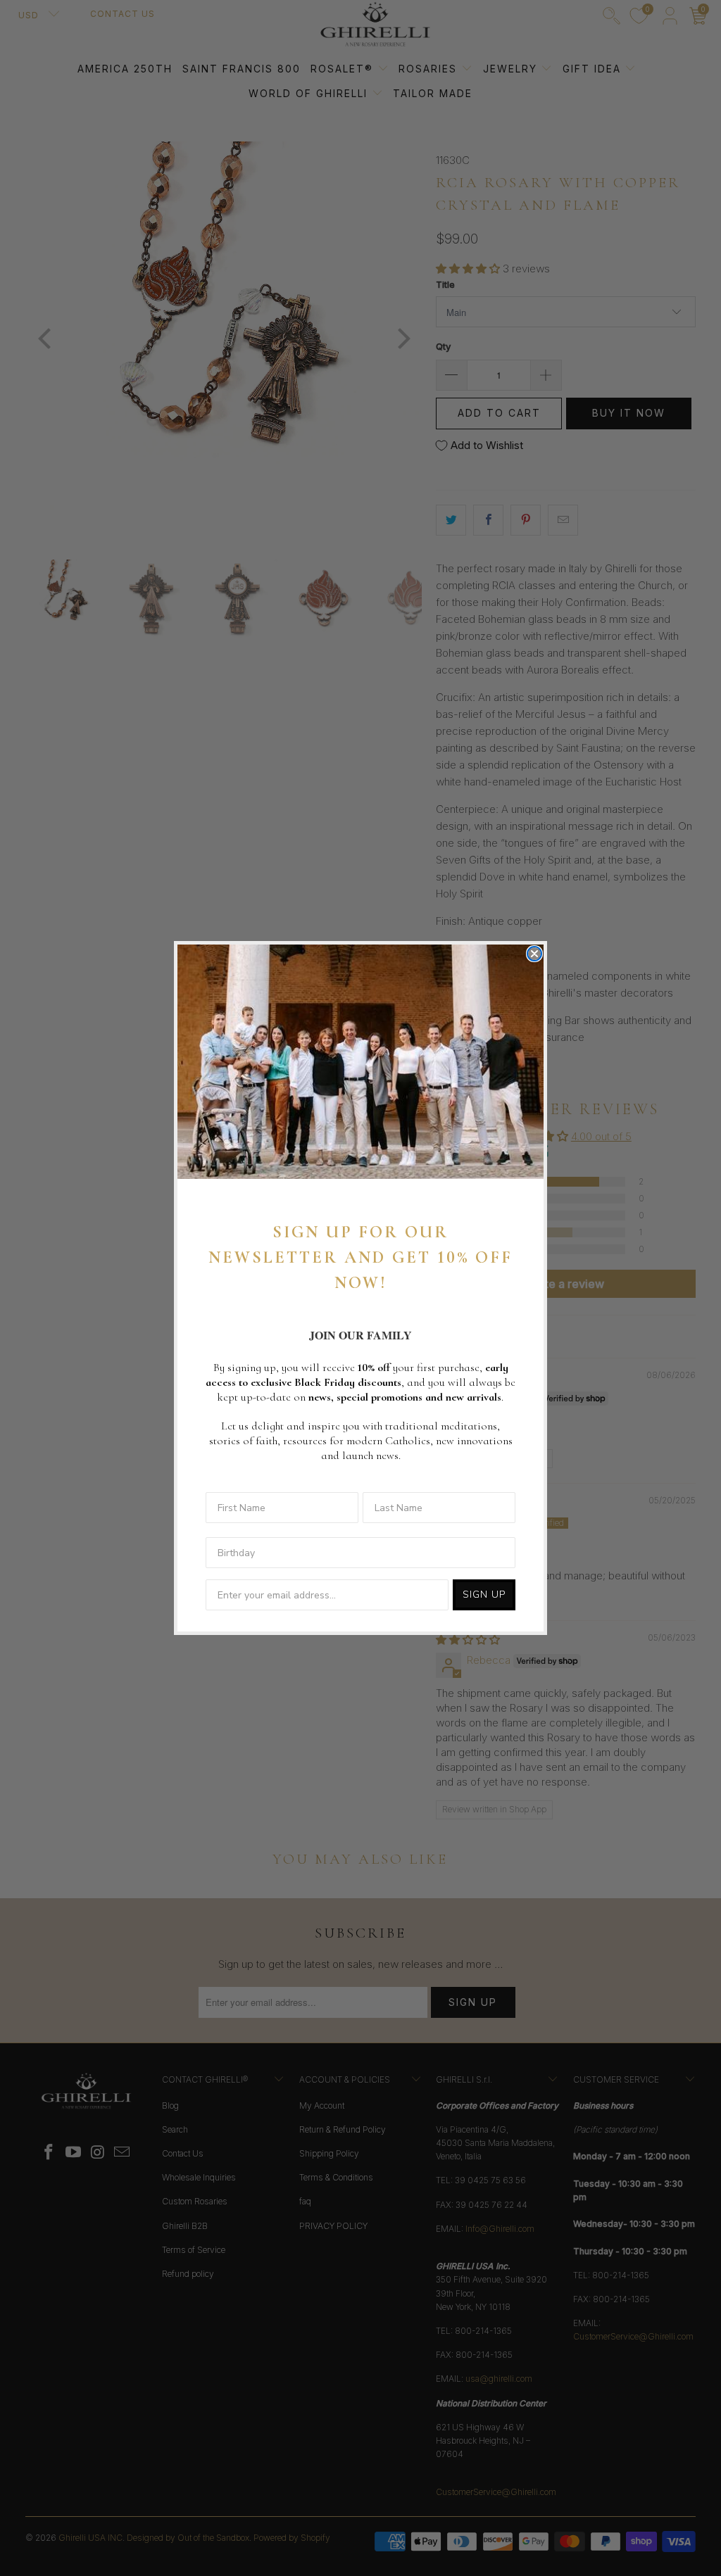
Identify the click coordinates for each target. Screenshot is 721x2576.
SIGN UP (484, 1595)
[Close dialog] (534, 954)
